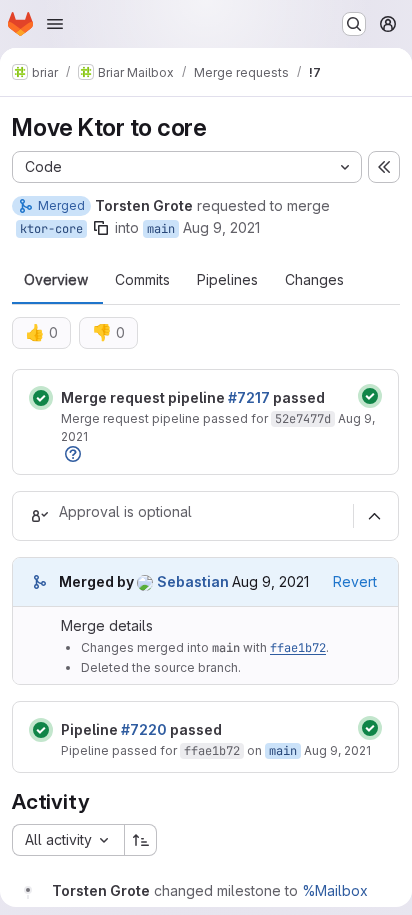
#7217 (249, 397)
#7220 (144, 729)
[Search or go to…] (354, 24)
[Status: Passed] (41, 398)
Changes (314, 280)
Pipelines (227, 280)
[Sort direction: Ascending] (141, 840)
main (161, 229)
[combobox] (68, 840)
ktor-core (51, 229)
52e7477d (303, 419)
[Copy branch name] (101, 228)
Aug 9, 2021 (221, 227)
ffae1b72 (298, 648)
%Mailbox (335, 890)
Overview (56, 280)
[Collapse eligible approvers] (374, 516)
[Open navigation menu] (55, 24)
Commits (142, 280)
